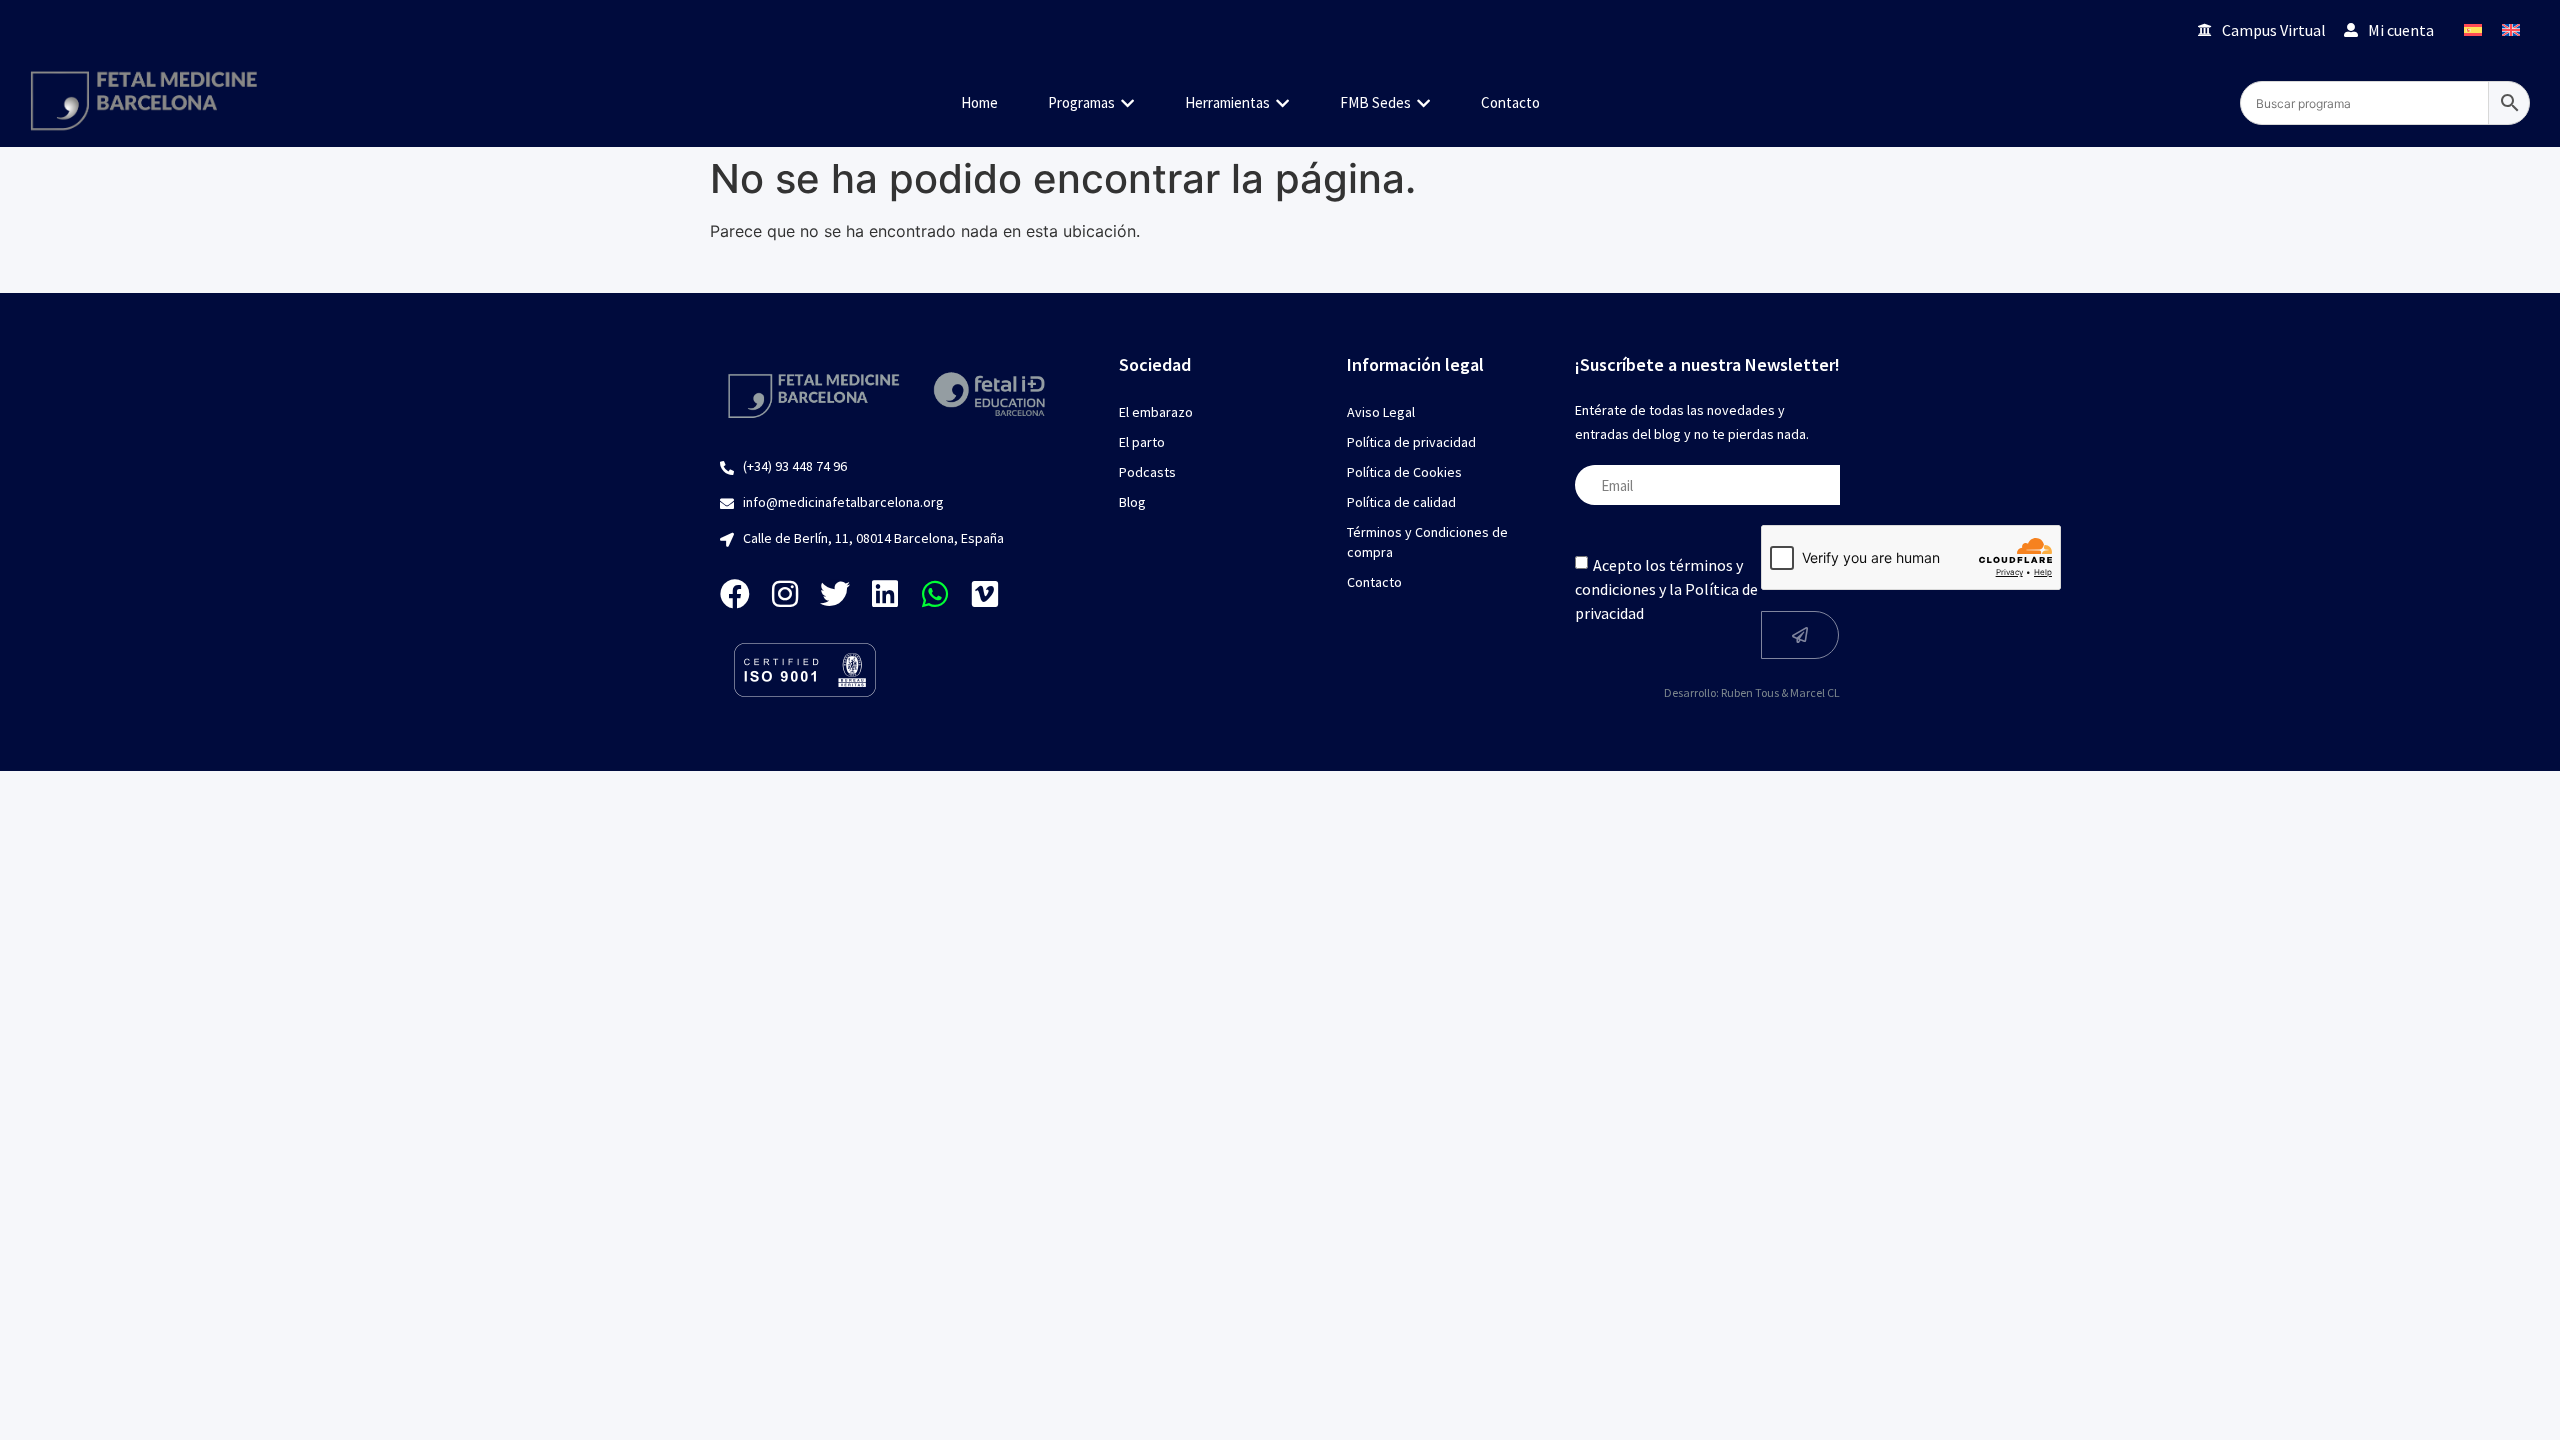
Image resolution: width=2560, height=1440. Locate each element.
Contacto (1374, 582)
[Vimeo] (985, 594)
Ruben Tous (1750, 692)
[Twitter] (835, 594)
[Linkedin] (885, 594)
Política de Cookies (1404, 472)
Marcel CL (1815, 692)
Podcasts (1147, 472)
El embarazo (1156, 412)
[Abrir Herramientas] (1282, 103)
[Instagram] (785, 594)
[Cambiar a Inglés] (2511, 29)
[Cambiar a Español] (2473, 29)
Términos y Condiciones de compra (1427, 542)
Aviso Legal (1381, 412)
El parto (1142, 442)
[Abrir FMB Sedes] (1423, 103)
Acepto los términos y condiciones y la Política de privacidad (1666, 589)
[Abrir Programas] (1127, 103)
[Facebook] (735, 594)
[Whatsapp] (935, 594)
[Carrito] (2154, 29)
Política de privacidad (1411, 442)
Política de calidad (1401, 502)
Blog (1132, 502)
